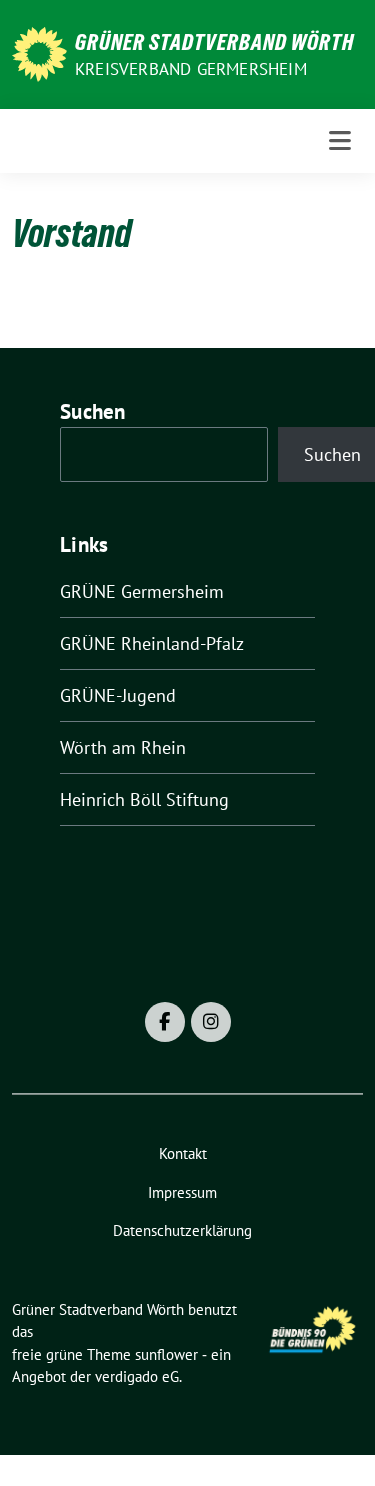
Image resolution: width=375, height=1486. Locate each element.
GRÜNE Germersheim (142, 591)
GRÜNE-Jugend (118, 695)
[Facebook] (165, 1022)
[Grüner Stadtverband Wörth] (39, 52)
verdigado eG (137, 1376)
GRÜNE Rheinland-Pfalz (152, 643)
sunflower (166, 1354)
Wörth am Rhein (123, 747)
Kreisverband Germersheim (191, 69)
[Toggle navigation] (340, 141)
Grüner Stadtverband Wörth (214, 42)
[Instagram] (211, 1022)
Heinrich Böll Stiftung (144, 799)
